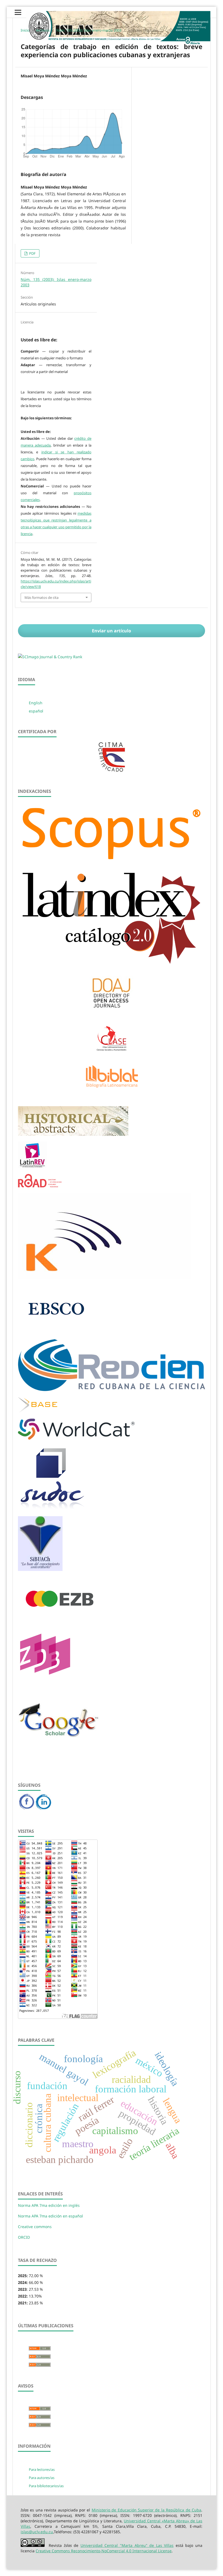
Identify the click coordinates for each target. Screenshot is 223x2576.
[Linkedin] (43, 1808)
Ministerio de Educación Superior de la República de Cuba (146, 2510)
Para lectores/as (42, 2469)
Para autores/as (42, 2478)
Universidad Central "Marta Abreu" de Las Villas (127, 2545)
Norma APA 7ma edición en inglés (49, 2205)
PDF (32, 253)
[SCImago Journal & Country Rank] (50, 657)
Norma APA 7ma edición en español (50, 2216)
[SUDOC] (53, 1509)
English (36, 703)
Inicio (25, 30)
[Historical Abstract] (73, 1134)
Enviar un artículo (112, 631)
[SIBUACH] (40, 1569)
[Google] (59, 1751)
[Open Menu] (18, 12)
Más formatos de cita (41, 597)
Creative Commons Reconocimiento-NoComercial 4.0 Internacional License (104, 2551)
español (36, 711)
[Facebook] (27, 1808)
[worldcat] (76, 1438)
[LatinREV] (32, 1166)
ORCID (24, 2237)
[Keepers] (105, 1277)
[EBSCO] (56, 1332)
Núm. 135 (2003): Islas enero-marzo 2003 (89, 30)
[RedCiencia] (112, 1390)
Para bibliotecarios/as (46, 2486)
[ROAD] (40, 1186)
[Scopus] (112, 862)
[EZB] (60, 1620)
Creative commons (35, 2227)
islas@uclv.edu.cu (37, 2532)
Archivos (43, 30)
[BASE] (38, 1411)
